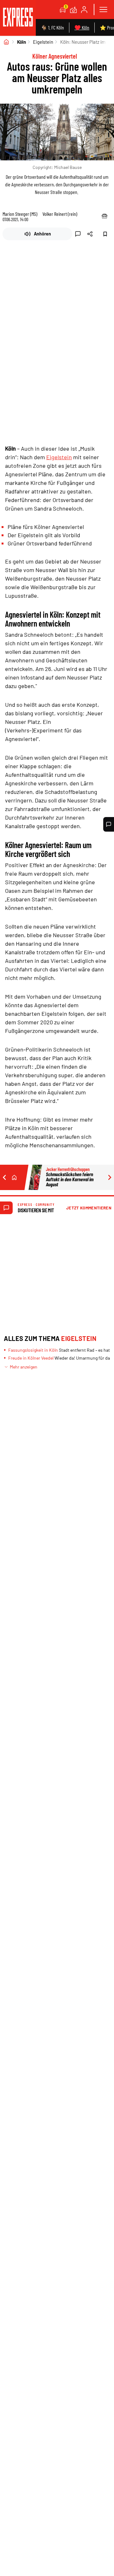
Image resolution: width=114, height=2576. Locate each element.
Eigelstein (43, 42)
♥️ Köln (82, 27)
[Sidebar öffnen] (103, 10)
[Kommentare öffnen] (109, 824)
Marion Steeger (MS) (20, 214)
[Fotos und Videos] (73, 10)
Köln (22, 42)
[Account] (84, 10)
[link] (18, 18)
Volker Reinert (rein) (60, 214)
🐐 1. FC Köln (52, 27)
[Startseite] (6, 42)
